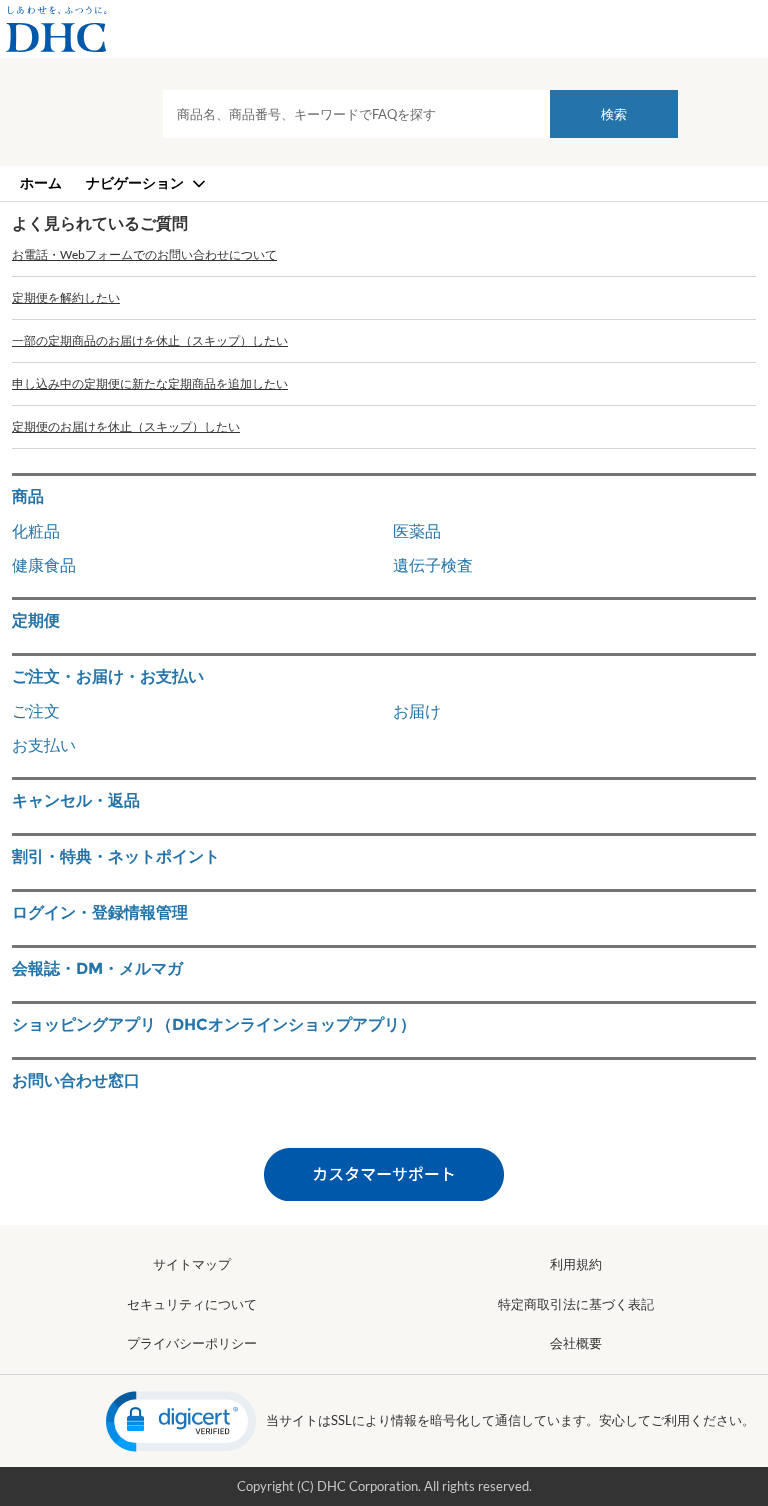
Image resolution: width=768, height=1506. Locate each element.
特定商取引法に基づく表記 (576, 1304)
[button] (181, 1421)
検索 (614, 114)
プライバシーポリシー (192, 1343)
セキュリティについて (192, 1304)
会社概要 (576, 1343)
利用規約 (576, 1264)
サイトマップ (192, 1264)
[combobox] (420, 114)
